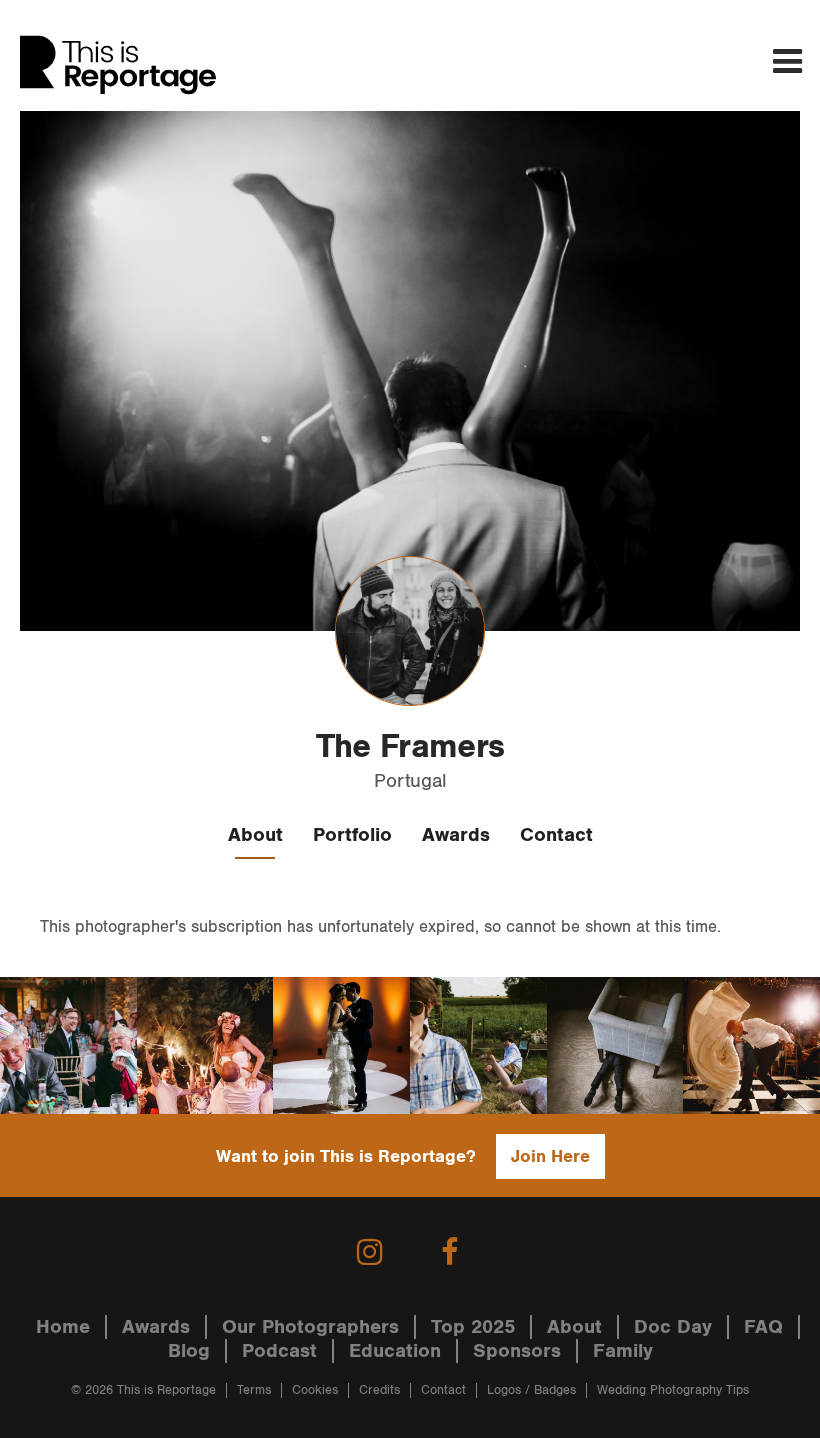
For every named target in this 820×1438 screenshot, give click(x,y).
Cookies (315, 1390)
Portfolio (352, 835)
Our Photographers (310, 1327)
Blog (189, 1351)
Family (623, 1351)
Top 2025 (473, 1327)
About (255, 835)
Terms (254, 1390)
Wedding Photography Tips (673, 1390)
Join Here (550, 1156)
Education (395, 1351)
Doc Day (673, 1327)
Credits (379, 1390)
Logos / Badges (531, 1390)
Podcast (279, 1351)
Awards (456, 835)
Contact (556, 835)
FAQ (763, 1327)
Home (63, 1327)
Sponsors (517, 1351)
